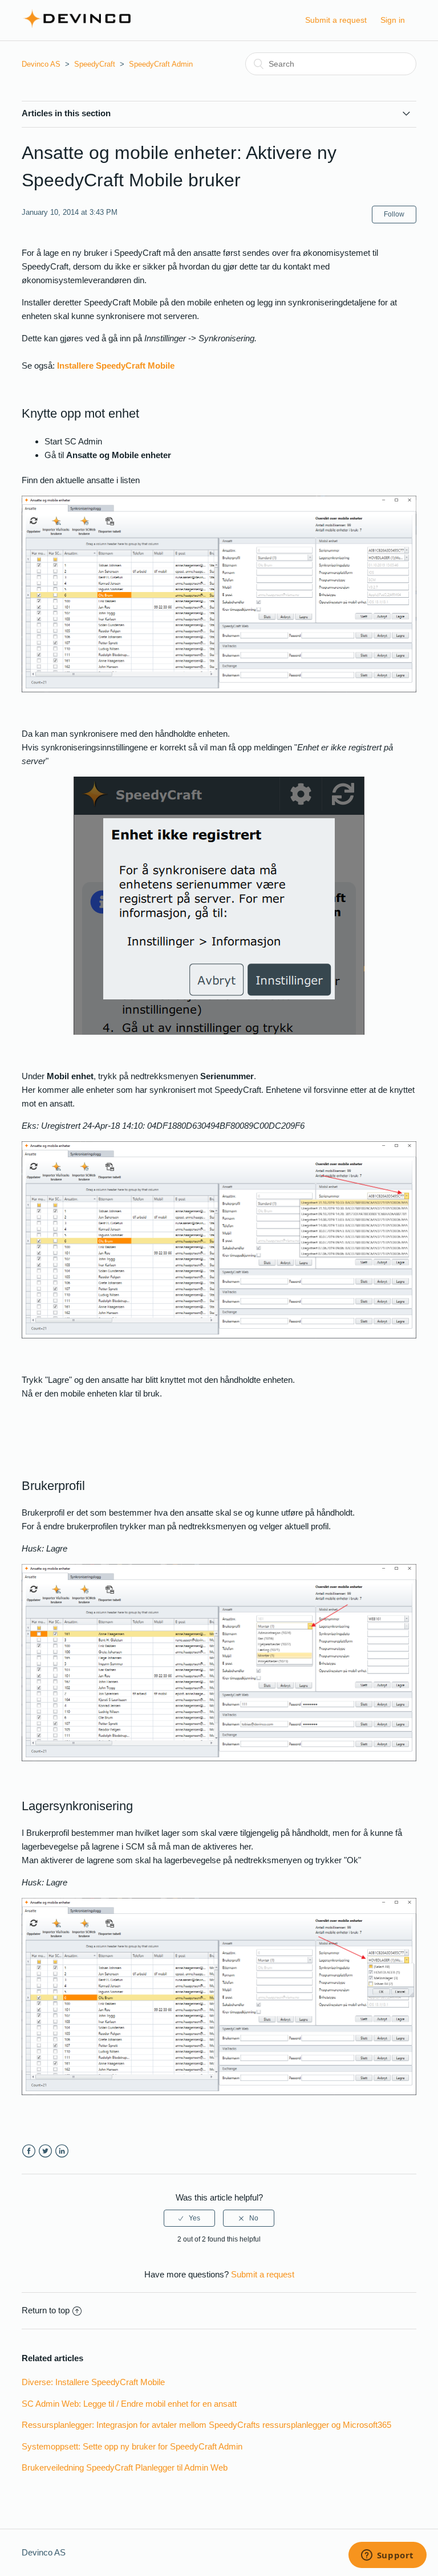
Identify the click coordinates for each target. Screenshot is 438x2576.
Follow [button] (394, 214)
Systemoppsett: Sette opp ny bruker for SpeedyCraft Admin (132, 2446)
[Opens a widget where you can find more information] (387, 2556)
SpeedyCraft (95, 64)
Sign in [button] (393, 20)
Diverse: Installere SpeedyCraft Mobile (93, 2382)
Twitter (45, 2151)
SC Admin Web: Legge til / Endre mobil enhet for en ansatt (129, 2404)
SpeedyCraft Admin (161, 64)
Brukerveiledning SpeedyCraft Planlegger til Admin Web (125, 2467)
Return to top (46, 2310)
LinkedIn (62, 2151)
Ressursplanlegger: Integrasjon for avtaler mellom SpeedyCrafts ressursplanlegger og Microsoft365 (206, 2425)
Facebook (29, 2151)
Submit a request (336, 20)
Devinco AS (41, 64)
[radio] (189, 2218)
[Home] (77, 26)
